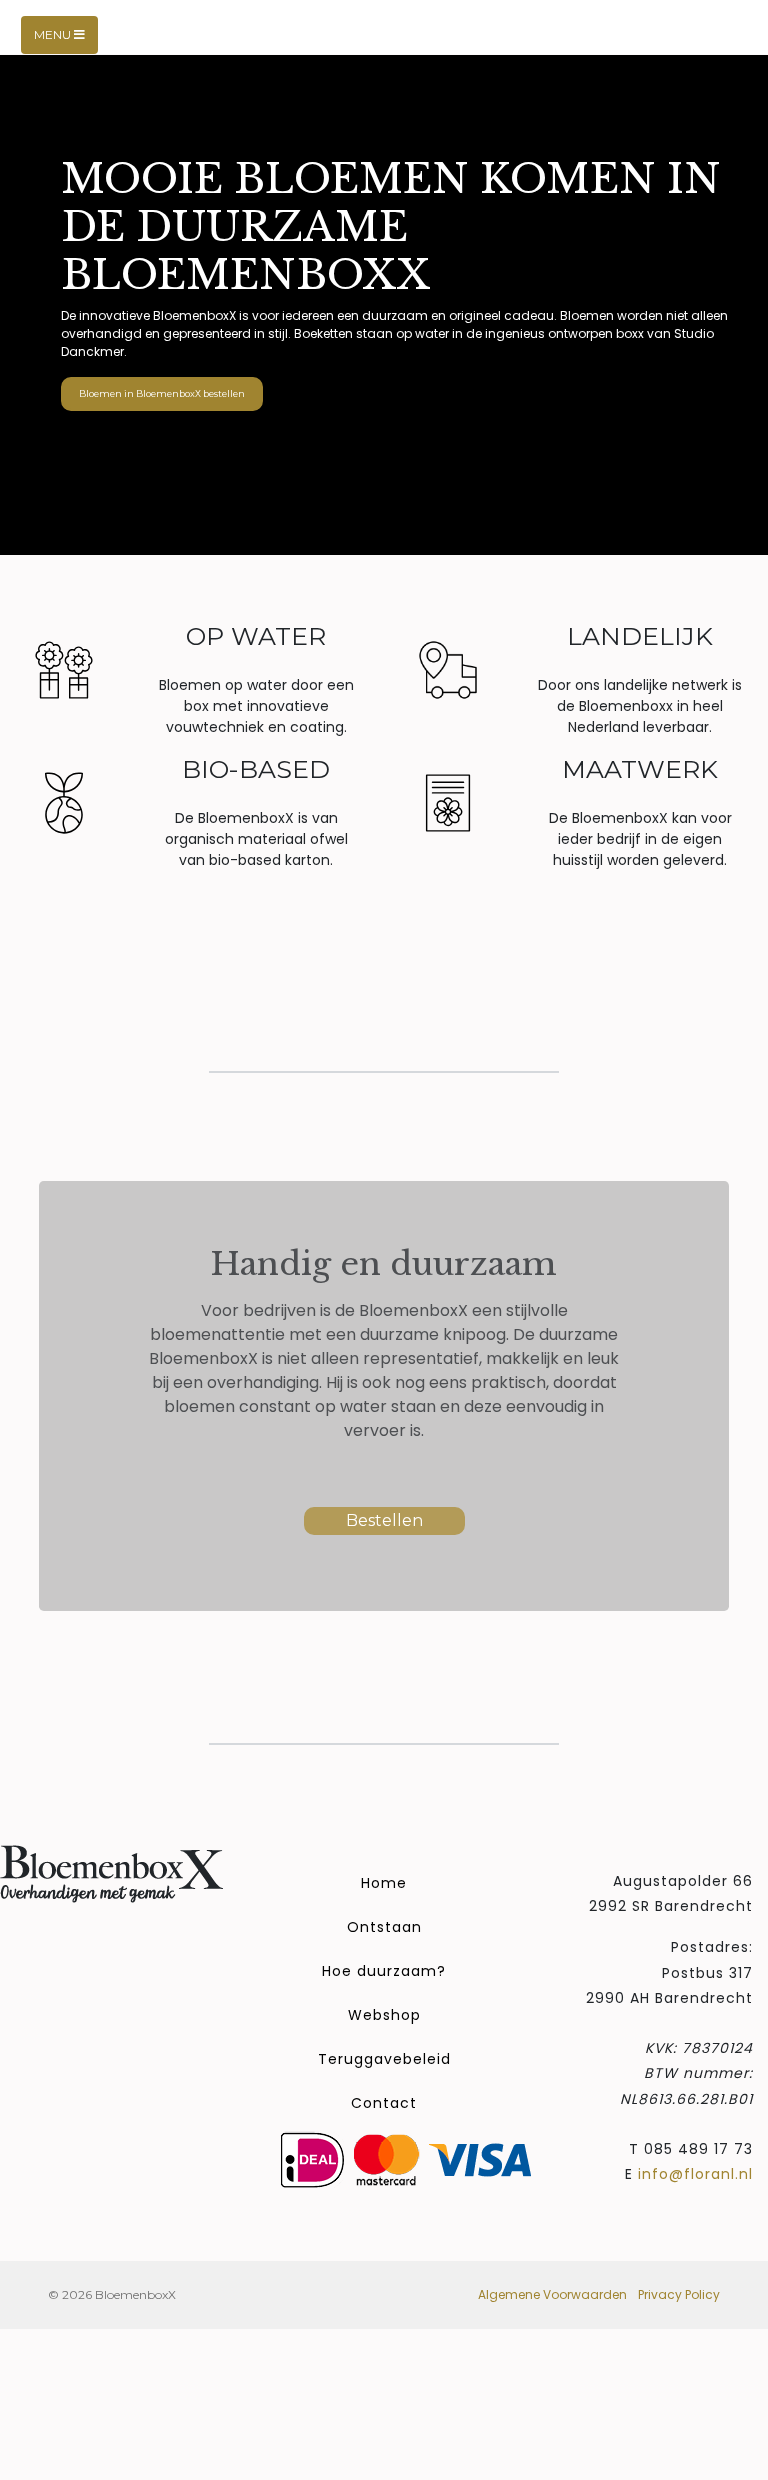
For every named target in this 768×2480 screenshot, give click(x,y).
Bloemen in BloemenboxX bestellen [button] (162, 393)
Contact (384, 2103)
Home (384, 1883)
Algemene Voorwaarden (552, 2294)
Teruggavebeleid (384, 2059)
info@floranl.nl (695, 2174)
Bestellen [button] (384, 1520)
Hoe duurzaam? (384, 1971)
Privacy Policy (679, 2294)
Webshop (384, 2015)
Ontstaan (384, 1927)
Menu (54, 34)
